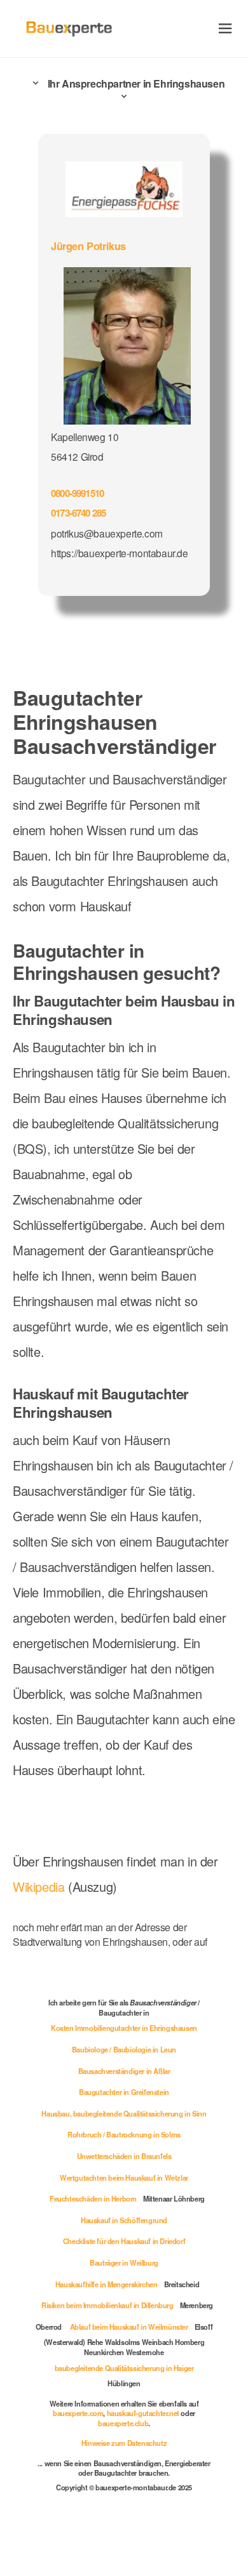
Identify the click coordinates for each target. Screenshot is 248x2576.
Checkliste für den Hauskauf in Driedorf (124, 2241)
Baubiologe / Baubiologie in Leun (124, 2049)
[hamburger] (225, 28)
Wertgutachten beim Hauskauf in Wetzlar (124, 2177)
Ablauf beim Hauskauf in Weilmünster (129, 2327)
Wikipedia (40, 1886)
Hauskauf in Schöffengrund (124, 2220)
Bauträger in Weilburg (124, 2262)
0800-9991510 (77, 493)
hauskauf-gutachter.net (143, 2413)
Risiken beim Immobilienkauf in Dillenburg (107, 2305)
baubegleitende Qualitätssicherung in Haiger (124, 2368)
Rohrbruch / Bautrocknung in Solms (124, 2134)
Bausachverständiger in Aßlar (124, 2071)
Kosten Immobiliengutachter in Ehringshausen (124, 2028)
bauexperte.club (123, 2423)
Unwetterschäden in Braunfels (124, 2156)
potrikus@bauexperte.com (107, 533)
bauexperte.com (78, 2413)
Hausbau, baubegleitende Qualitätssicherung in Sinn (124, 2113)
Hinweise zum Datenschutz (124, 2443)
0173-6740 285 (78, 513)
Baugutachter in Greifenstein (124, 2092)
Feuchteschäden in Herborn (93, 2198)
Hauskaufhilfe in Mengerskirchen (107, 2284)
